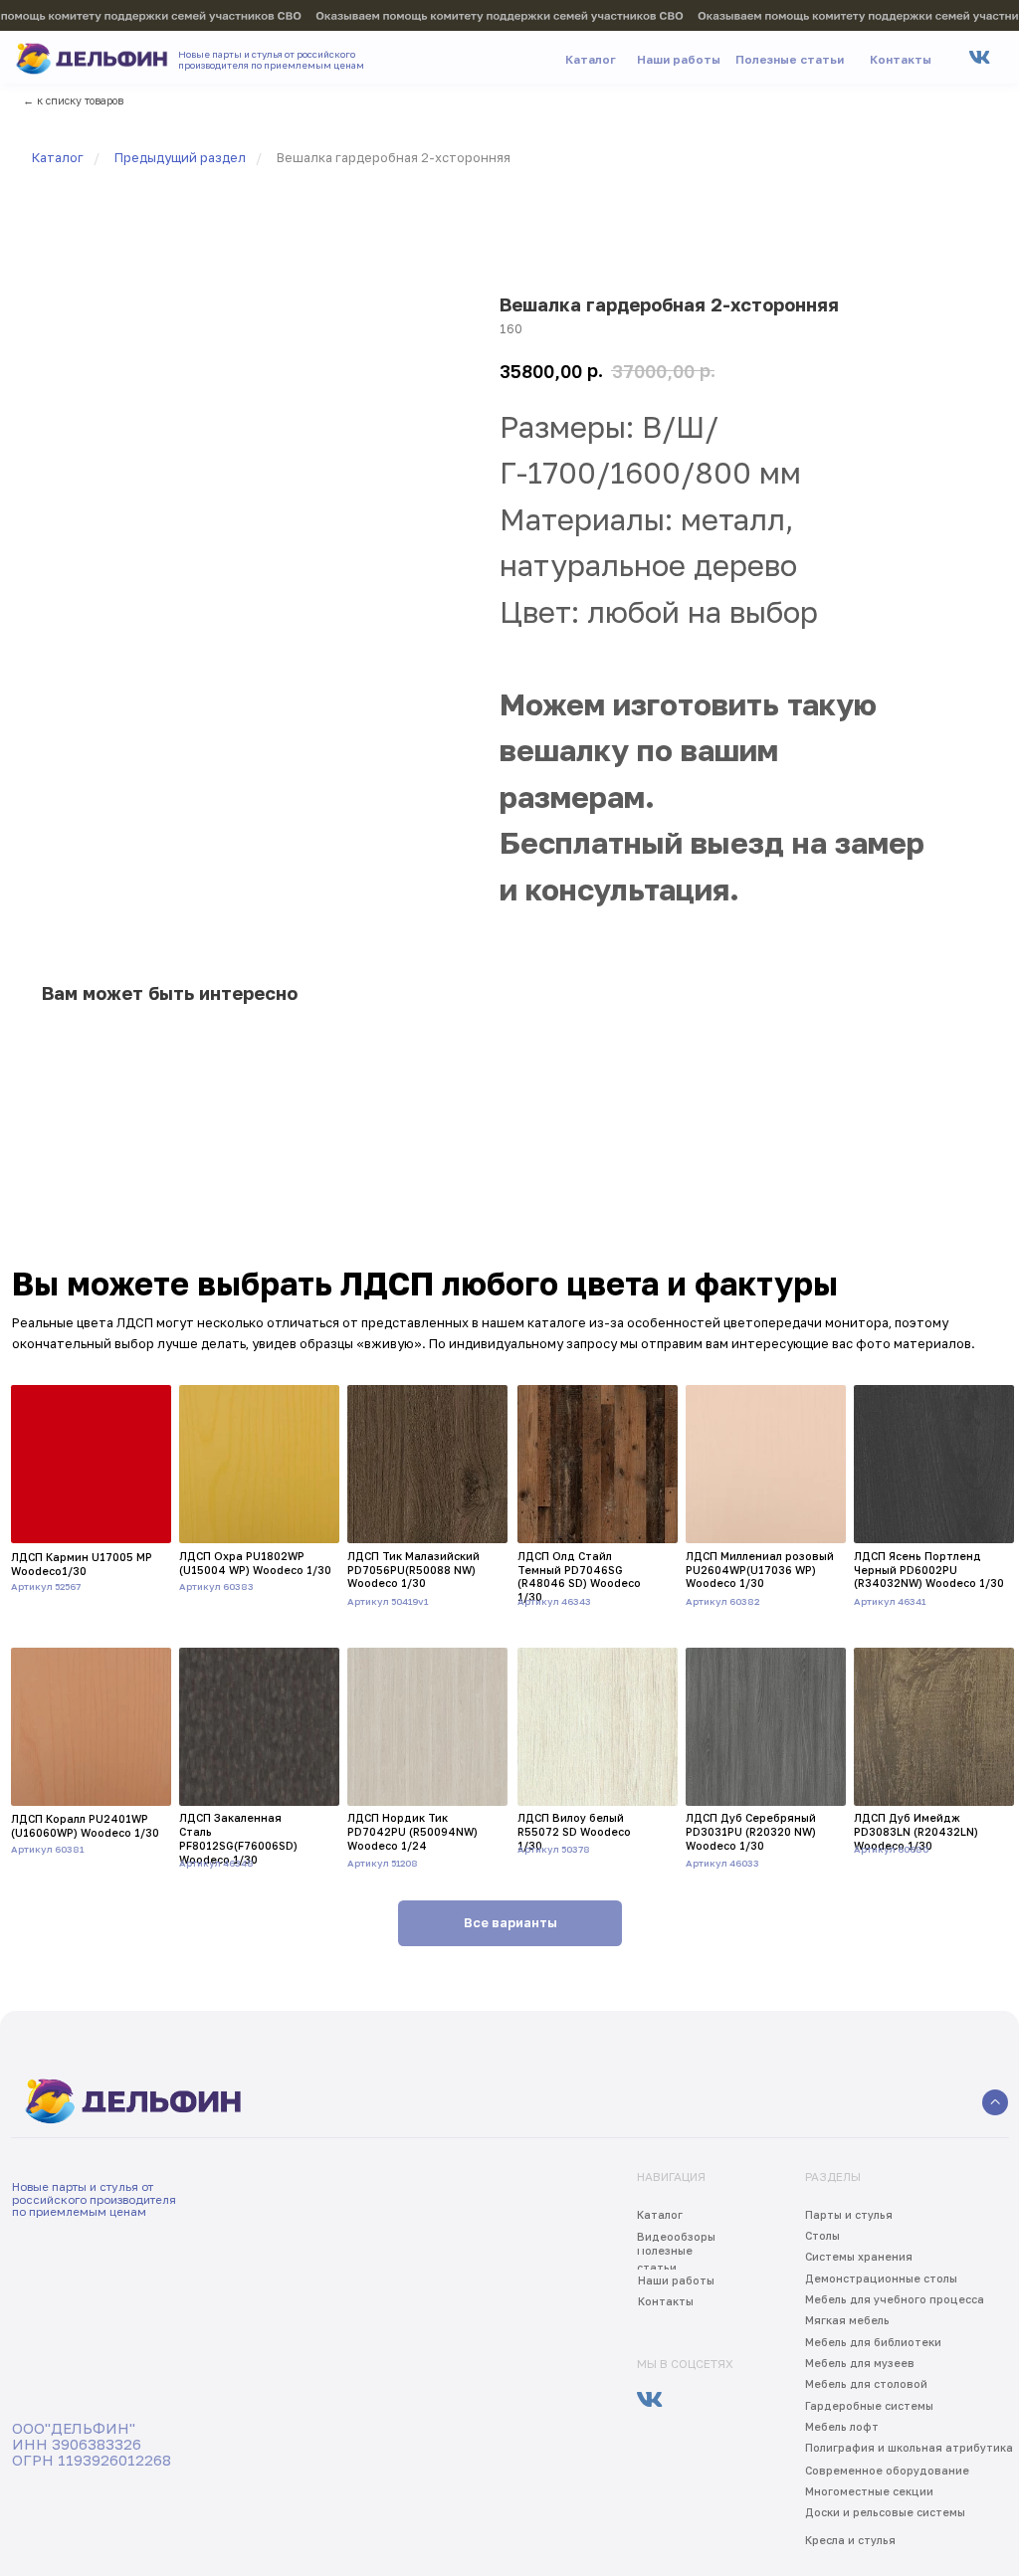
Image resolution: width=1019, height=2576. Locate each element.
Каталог (58, 158)
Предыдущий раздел (180, 158)
